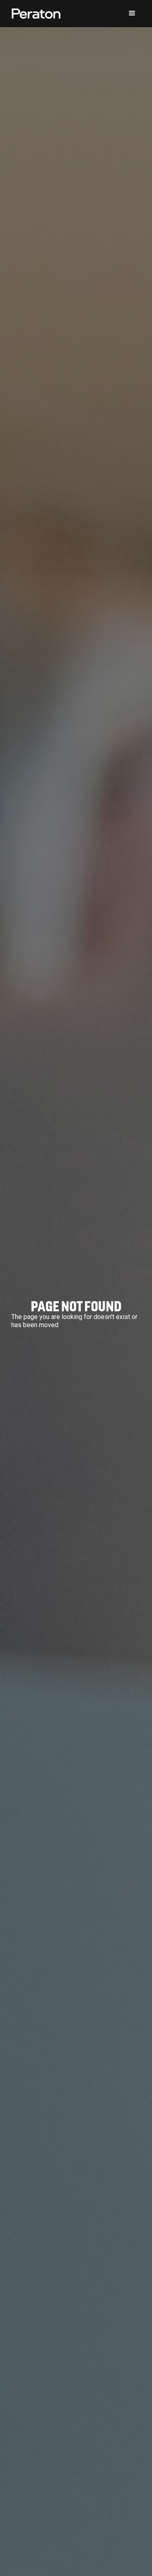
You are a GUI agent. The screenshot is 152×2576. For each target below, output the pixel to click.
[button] (132, 13)
